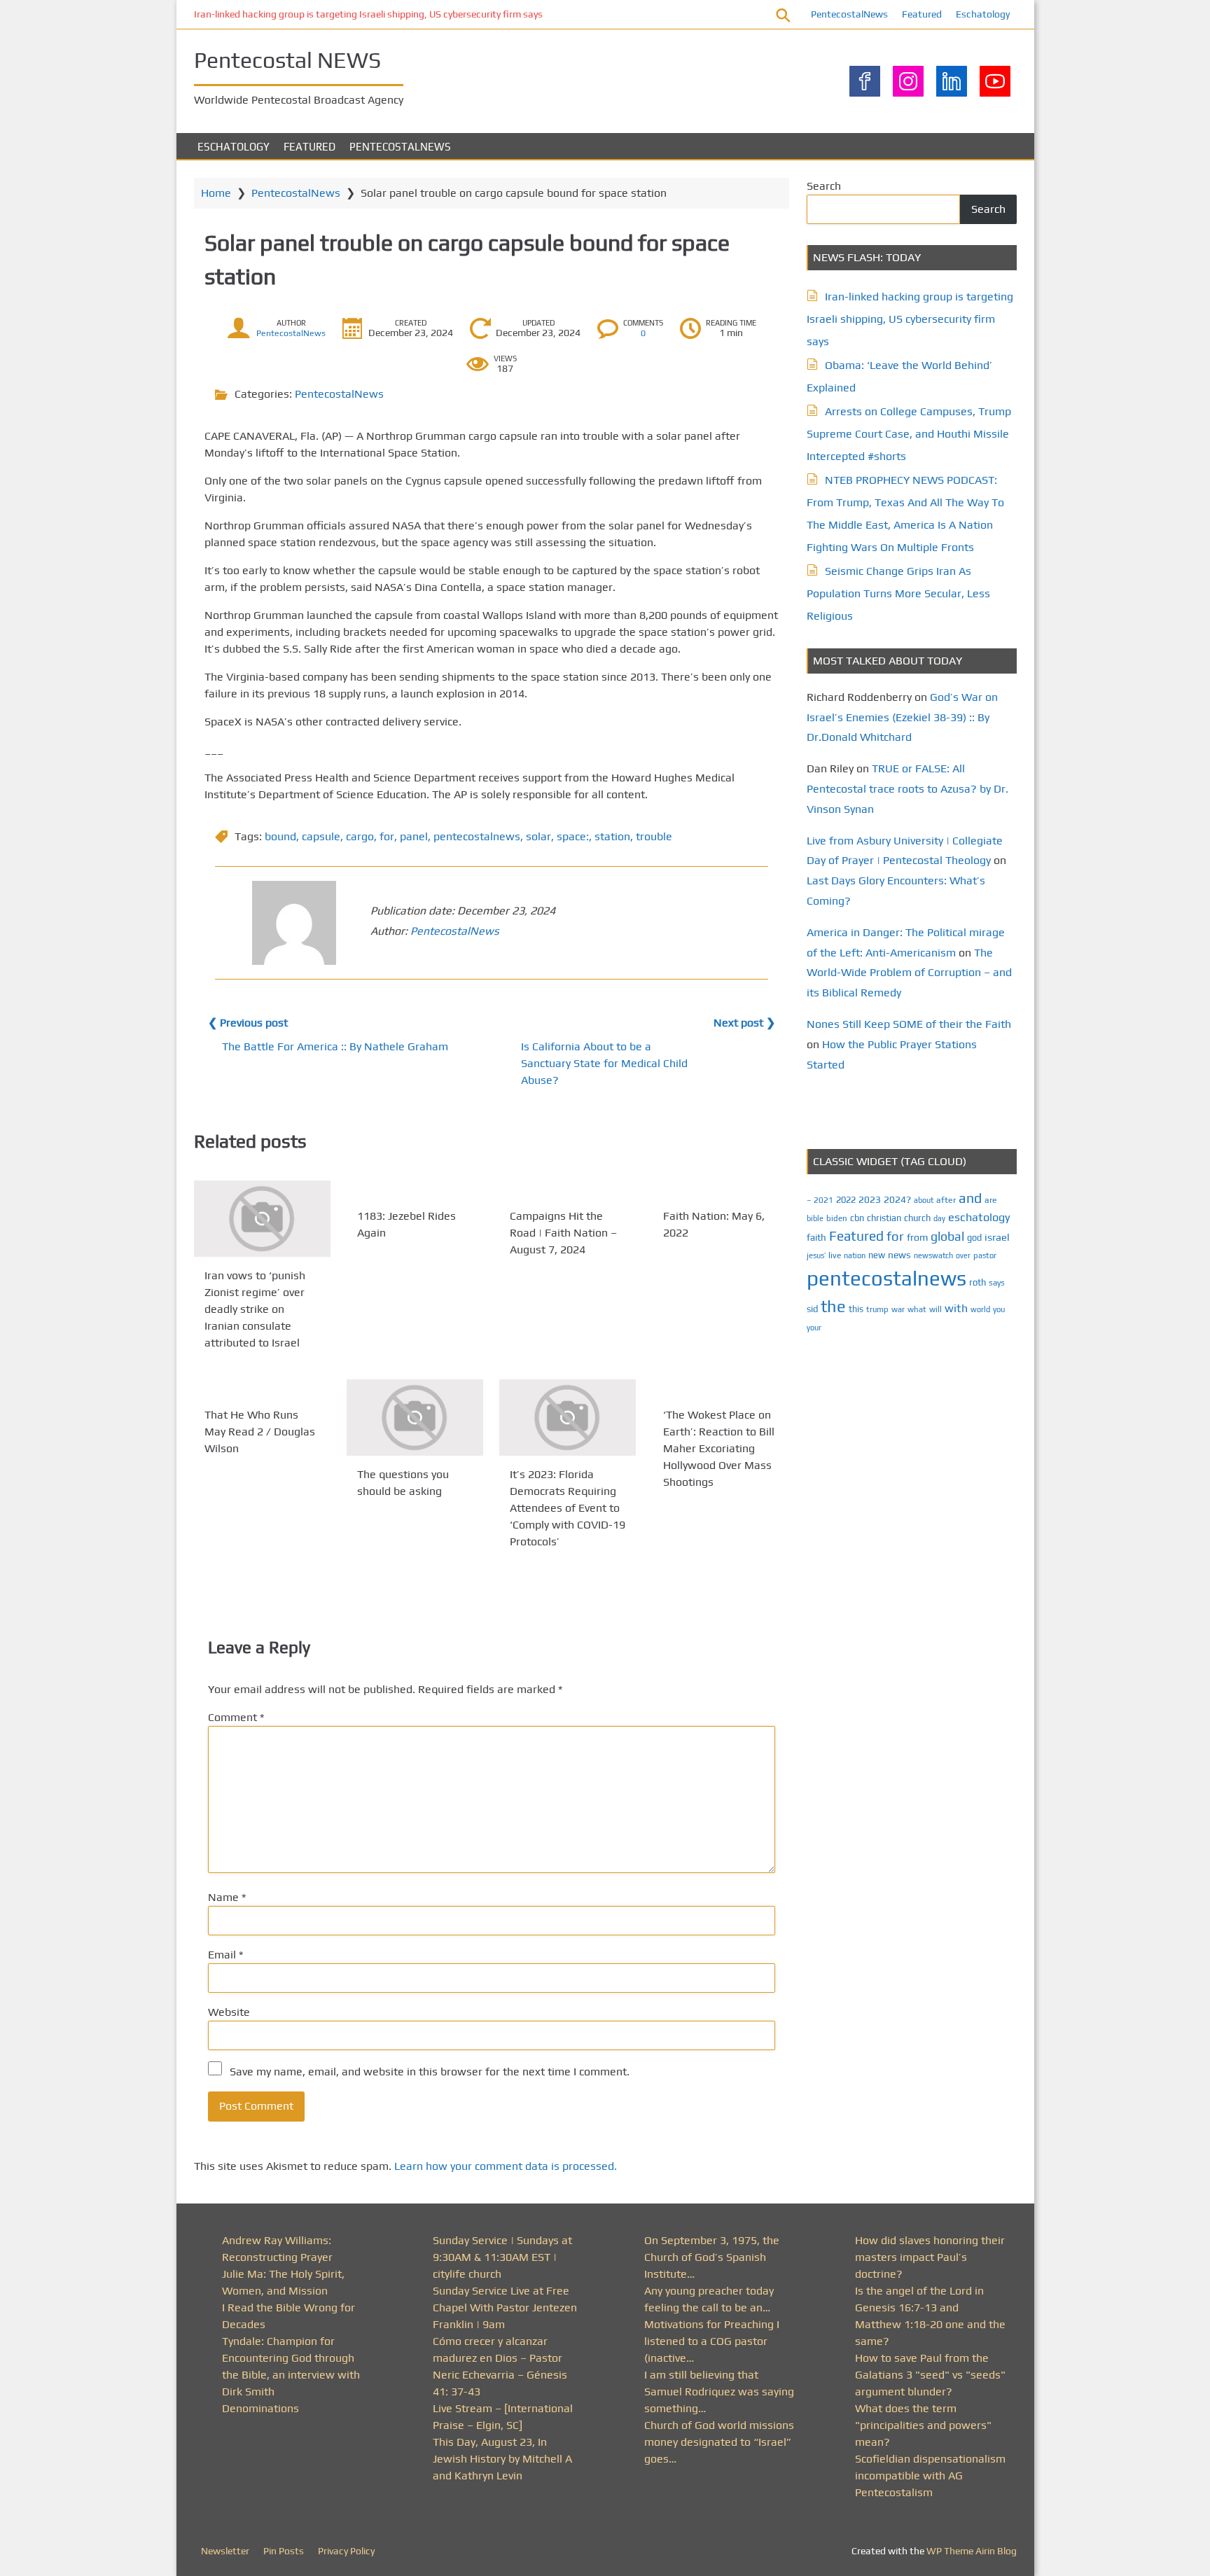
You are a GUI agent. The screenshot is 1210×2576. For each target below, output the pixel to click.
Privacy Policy (346, 2551)
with (956, 1308)
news (899, 1255)
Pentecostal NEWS (287, 60)
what (917, 1309)
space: (573, 836)
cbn (857, 1218)
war (898, 1309)
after (946, 1200)
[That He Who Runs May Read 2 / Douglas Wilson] (262, 1388)
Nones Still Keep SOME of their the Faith (909, 1024)
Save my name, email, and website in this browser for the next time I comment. (430, 2072)
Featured (922, 14)
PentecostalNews (849, 14)
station (612, 836)
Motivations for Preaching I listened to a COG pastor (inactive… (712, 2341)
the (833, 1306)
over (963, 1255)
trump (877, 1309)
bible (815, 1218)
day (939, 1218)
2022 (846, 1200)
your (814, 1328)
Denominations (260, 2408)
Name (227, 1897)
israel (997, 1237)
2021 (823, 1200)
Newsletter (225, 2551)
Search (824, 186)
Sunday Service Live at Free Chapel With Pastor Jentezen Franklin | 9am (505, 2307)
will (936, 1309)
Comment (236, 1717)
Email (225, 1955)
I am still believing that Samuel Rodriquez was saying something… (719, 2391)
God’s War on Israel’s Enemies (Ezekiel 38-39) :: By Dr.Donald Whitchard (902, 717)
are (991, 1200)
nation (855, 1255)
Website (229, 2012)
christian (884, 1218)
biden (837, 1218)
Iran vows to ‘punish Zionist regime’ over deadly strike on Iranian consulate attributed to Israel (255, 1309)
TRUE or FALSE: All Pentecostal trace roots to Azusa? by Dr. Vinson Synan (907, 789)
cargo (360, 836)
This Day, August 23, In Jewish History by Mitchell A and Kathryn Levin (502, 2459)
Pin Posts (284, 2551)
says (997, 1283)
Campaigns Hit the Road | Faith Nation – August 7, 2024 (563, 1233)
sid (812, 1309)
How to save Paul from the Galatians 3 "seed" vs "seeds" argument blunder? (930, 2375)
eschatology (979, 1217)
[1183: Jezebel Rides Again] (415, 1189)
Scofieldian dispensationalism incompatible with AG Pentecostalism (930, 2476)
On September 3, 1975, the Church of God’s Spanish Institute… (712, 2257)
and (970, 1198)
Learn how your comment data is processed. (506, 2166)
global (947, 1236)
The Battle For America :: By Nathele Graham (335, 1046)
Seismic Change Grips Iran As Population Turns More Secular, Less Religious (898, 593)
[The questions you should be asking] (415, 1418)
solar (538, 836)
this (856, 1309)
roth (978, 1282)
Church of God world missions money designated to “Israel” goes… (719, 2442)
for (387, 836)
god (974, 1238)
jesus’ (816, 1255)
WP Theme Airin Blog (972, 2551)
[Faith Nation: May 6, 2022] (721, 1189)
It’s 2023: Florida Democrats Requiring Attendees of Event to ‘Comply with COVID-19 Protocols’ (568, 1509)
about (924, 1200)
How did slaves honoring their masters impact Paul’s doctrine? (930, 2257)
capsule (321, 836)
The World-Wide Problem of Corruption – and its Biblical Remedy (909, 973)
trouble (654, 836)
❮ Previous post (248, 1023)
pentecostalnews (477, 836)
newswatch (933, 1255)
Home (216, 193)
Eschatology (983, 14)
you (999, 1309)
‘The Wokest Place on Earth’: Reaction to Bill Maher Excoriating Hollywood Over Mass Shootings (719, 1448)
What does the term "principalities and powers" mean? (923, 2425)
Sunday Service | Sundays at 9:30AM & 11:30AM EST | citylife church (502, 2257)
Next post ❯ (744, 1023)
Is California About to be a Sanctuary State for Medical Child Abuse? (604, 1063)
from (917, 1237)
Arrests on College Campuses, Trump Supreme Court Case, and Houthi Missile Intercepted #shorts (909, 434)
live (835, 1255)
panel (414, 836)
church (917, 1218)
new (877, 1255)
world (980, 1309)
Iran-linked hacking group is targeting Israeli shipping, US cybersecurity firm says (368, 14)
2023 (870, 1199)
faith (816, 1237)
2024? (897, 1199)
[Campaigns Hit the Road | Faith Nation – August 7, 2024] (568, 1189)
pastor (985, 1255)
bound (280, 836)
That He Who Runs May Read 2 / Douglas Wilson (260, 1432)
